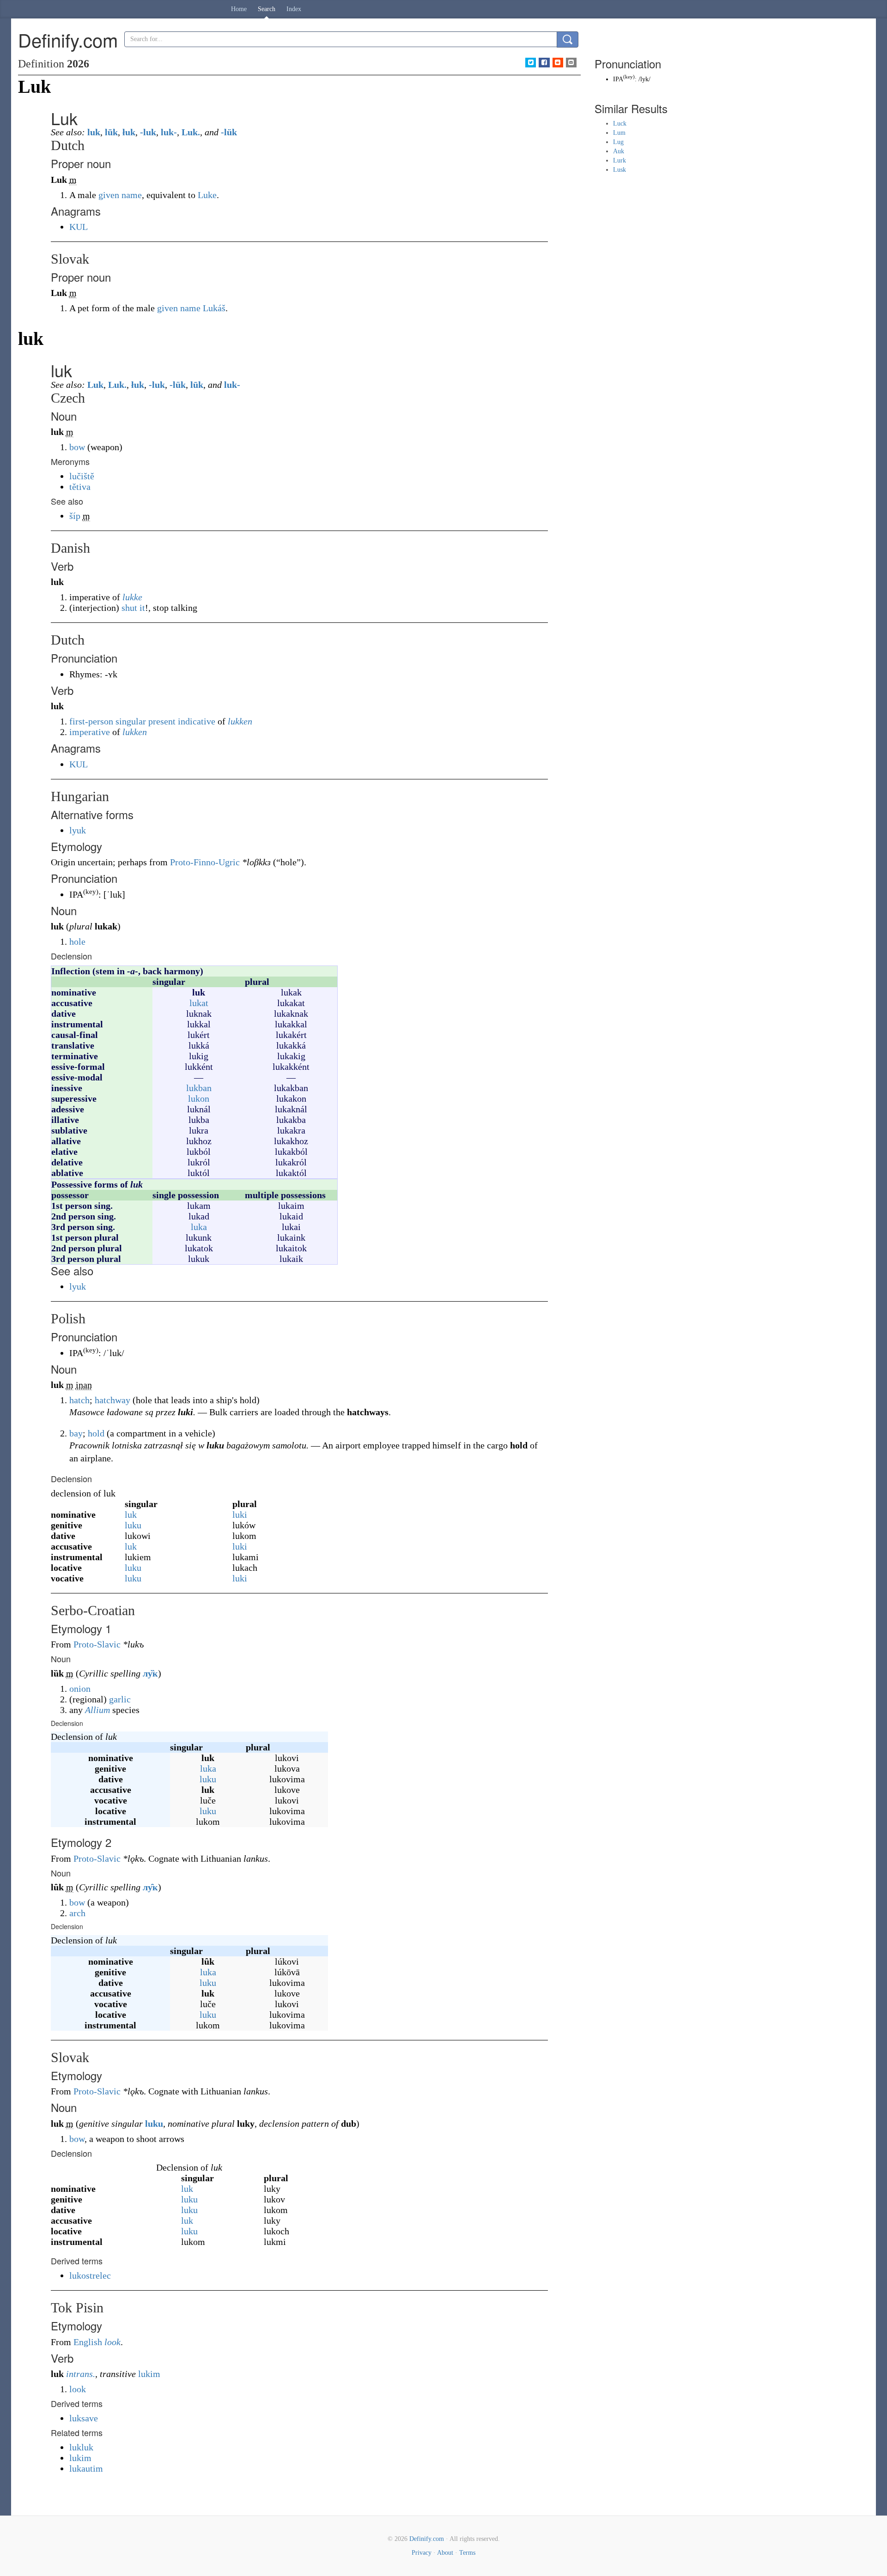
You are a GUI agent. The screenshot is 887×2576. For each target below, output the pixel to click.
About (445, 2553)
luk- (169, 132)
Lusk (620, 170)
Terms (467, 2553)
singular (131, 721)
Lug (618, 142)
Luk (95, 385)
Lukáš (214, 308)
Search (267, 9)
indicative (197, 721)
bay (76, 1433)
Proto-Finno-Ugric (205, 862)
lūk (111, 132)
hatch (79, 1400)
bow (77, 447)
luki (240, 1514)
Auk (619, 151)
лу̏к (150, 1673)
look (112, 2342)
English (88, 2342)
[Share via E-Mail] (571, 63)
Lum (619, 133)
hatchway (112, 1400)
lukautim (86, 2468)
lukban (199, 1088)
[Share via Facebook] (544, 63)
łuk (129, 132)
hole (77, 941)
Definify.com (427, 2539)
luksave (84, 2418)
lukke (132, 597)
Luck (620, 124)
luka (199, 1227)
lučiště (82, 476)
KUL (79, 227)
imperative (90, 732)
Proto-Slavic (97, 1644)
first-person (91, 721)
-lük (229, 132)
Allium (97, 1710)
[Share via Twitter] (531, 63)
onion (80, 1689)
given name (120, 195)
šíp (75, 516)
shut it (133, 608)
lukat (199, 1003)
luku (133, 1525)
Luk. (191, 132)
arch (77, 1913)
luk (94, 132)
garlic (120, 1699)
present (162, 721)
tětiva (80, 487)
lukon (199, 1098)
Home (239, 9)
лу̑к (150, 1887)
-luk (148, 132)
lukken (240, 721)
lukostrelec (90, 2275)
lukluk (81, 2447)
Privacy (422, 2553)
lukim (149, 2374)
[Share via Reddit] (558, 63)
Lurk (620, 160)
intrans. (81, 2374)
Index (294, 9)
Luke (207, 195)
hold (96, 1433)
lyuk (78, 830)
